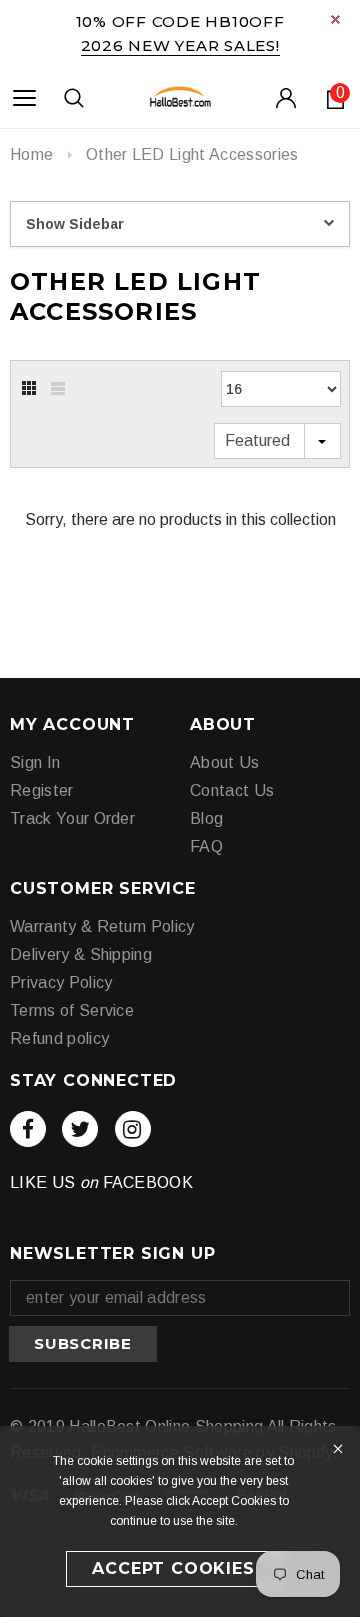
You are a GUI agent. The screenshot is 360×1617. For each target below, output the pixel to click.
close (335, 19)
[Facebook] (28, 1129)
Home (31, 154)
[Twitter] (80, 1129)
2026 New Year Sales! (180, 45)
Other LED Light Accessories (192, 154)
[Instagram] (133, 1129)
